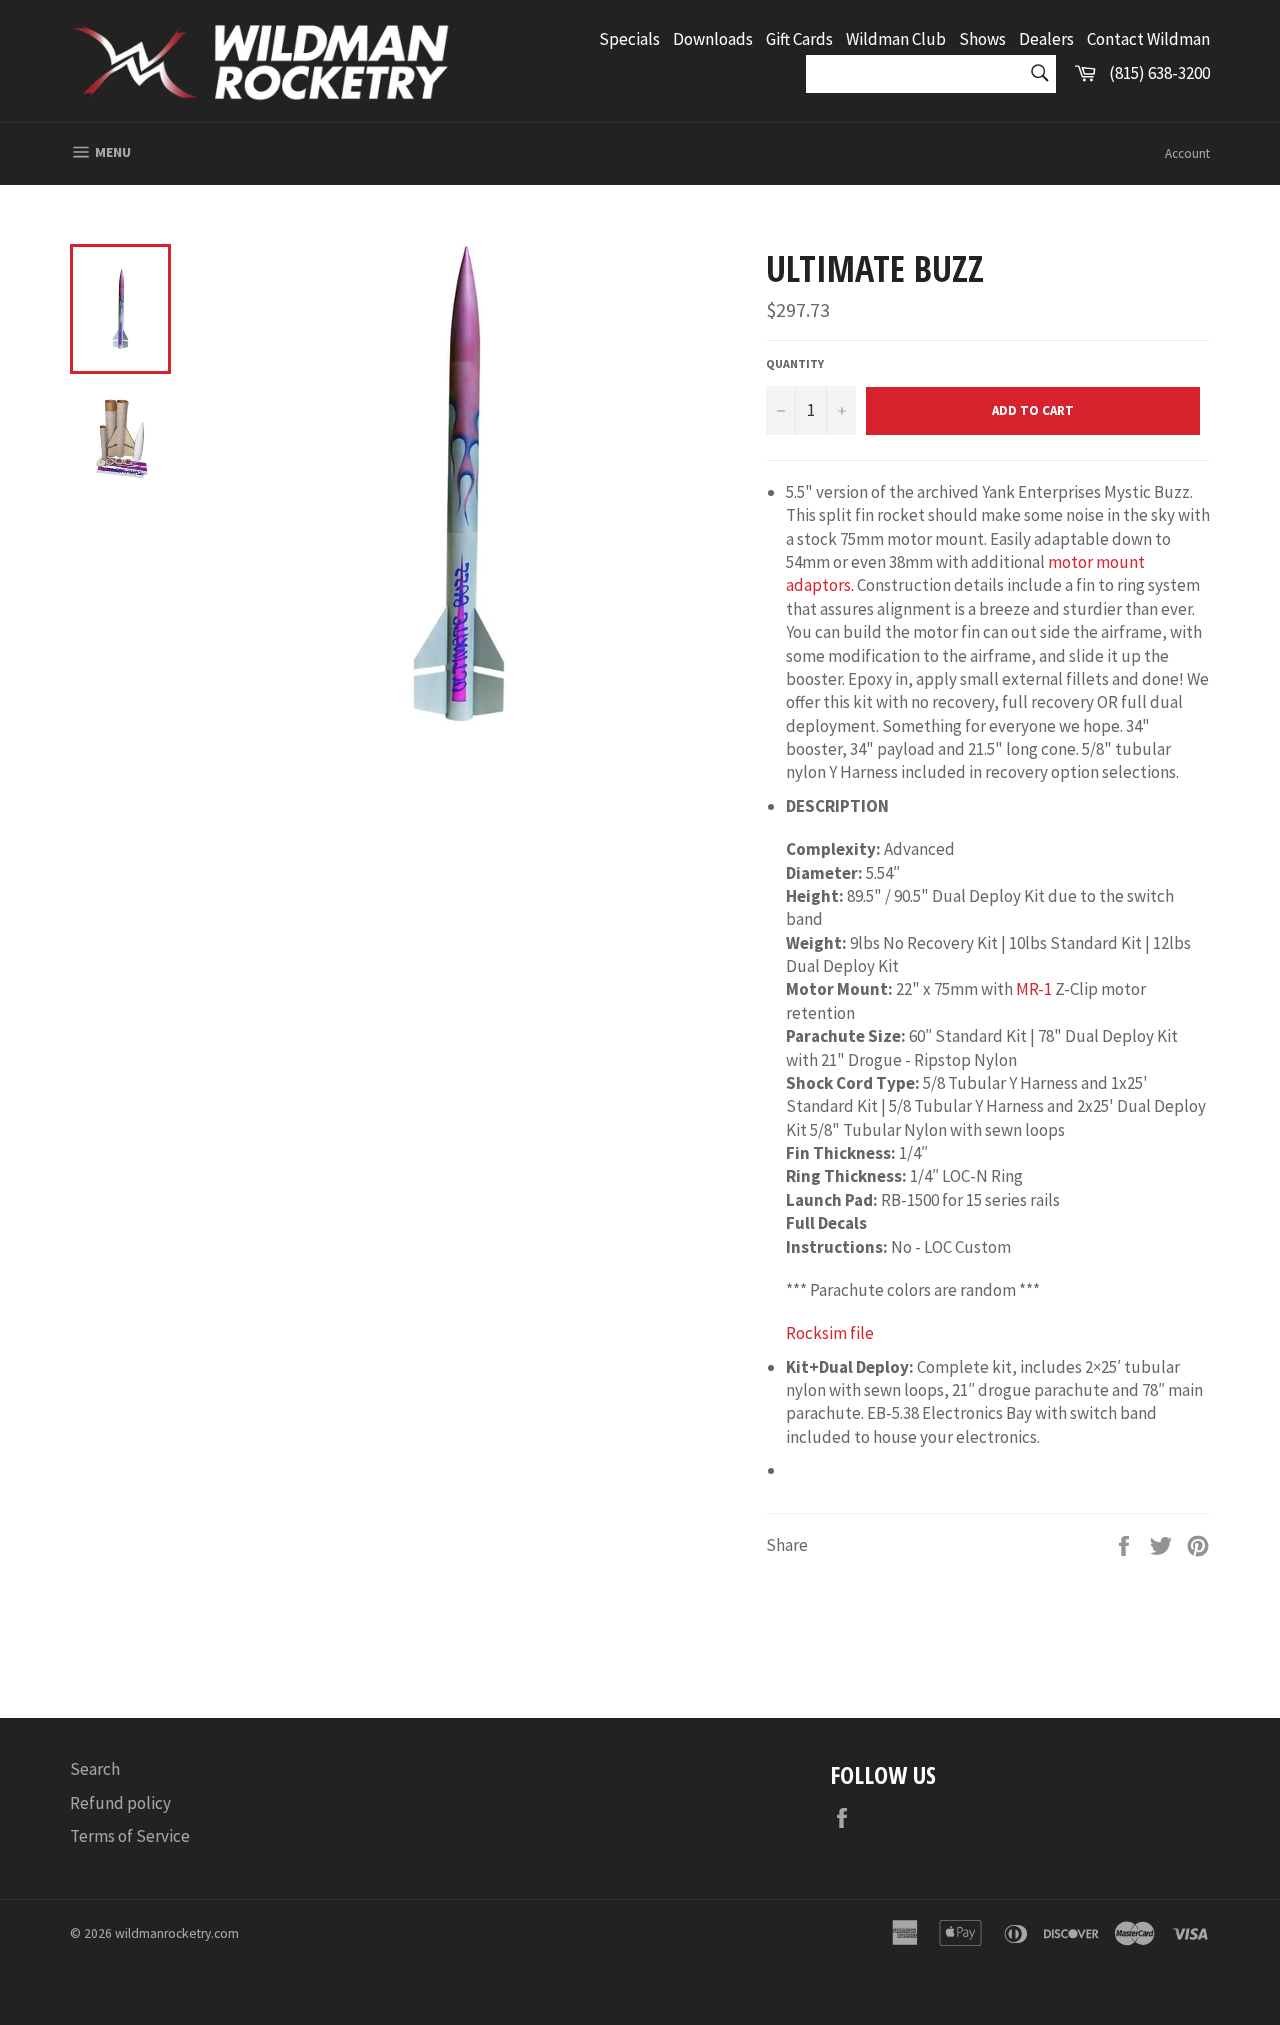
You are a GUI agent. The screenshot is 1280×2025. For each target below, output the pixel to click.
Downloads (713, 39)
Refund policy (120, 1803)
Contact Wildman (1148, 39)
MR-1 (1034, 989)
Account (1187, 153)
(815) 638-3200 (1159, 73)
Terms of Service (130, 1836)
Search (95, 1769)
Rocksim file (830, 1333)
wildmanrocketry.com (177, 1933)
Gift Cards (799, 39)
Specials (629, 39)
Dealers (1046, 39)
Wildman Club (896, 39)
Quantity (795, 363)
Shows (982, 39)
